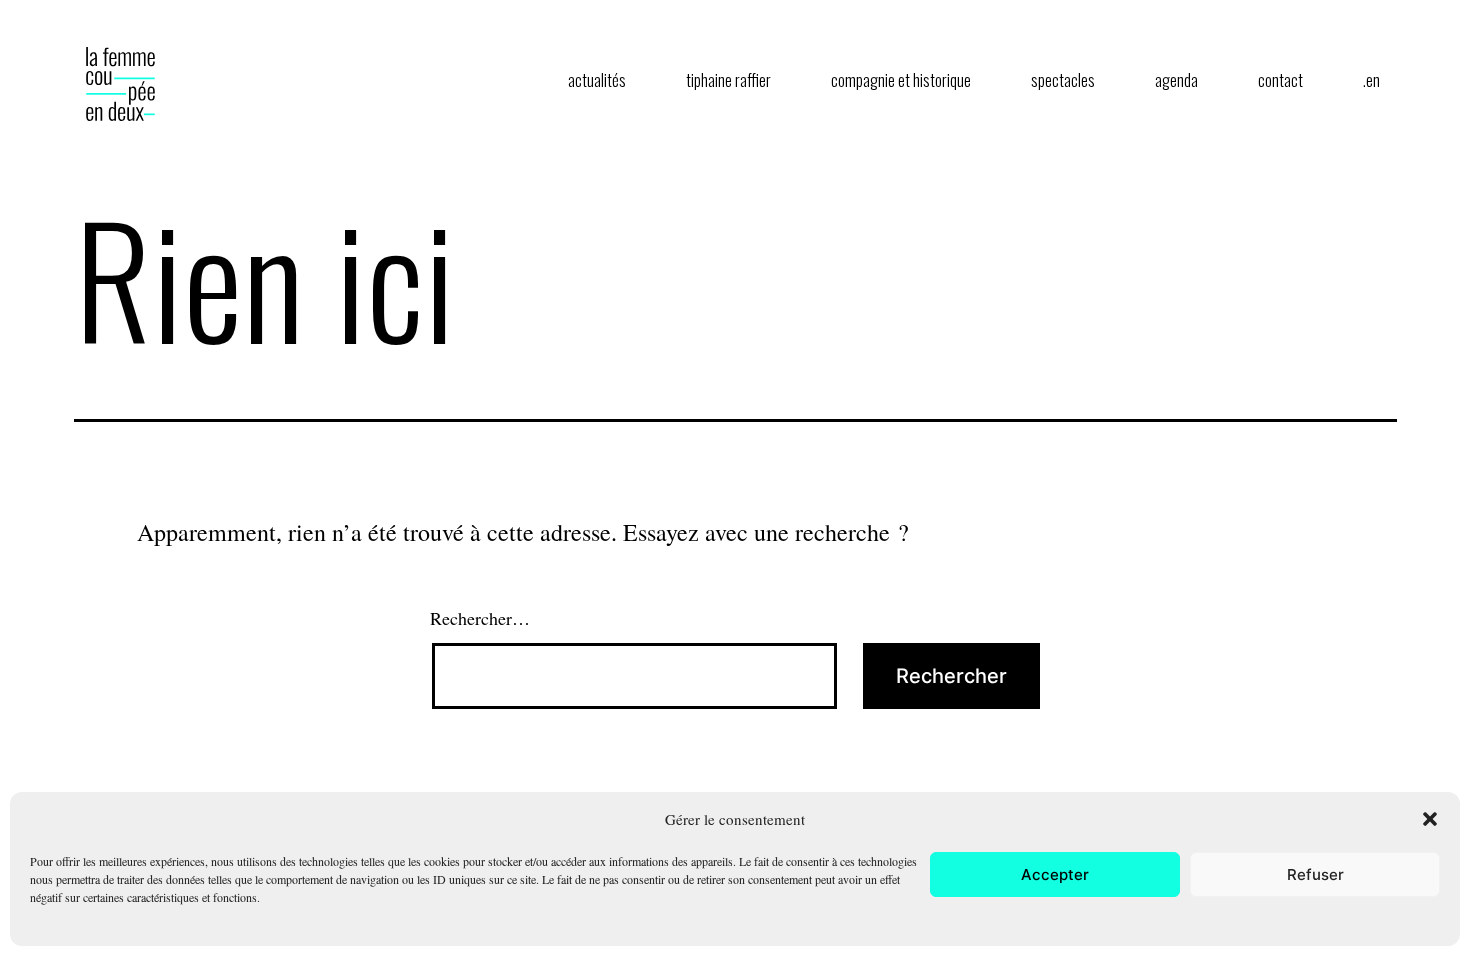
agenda (1176, 80)
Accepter (1055, 874)
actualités (597, 80)
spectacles (1063, 80)
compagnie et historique (901, 80)
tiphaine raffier (728, 80)
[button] (1430, 819)
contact (1280, 80)
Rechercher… (480, 618)
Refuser (1315, 874)
